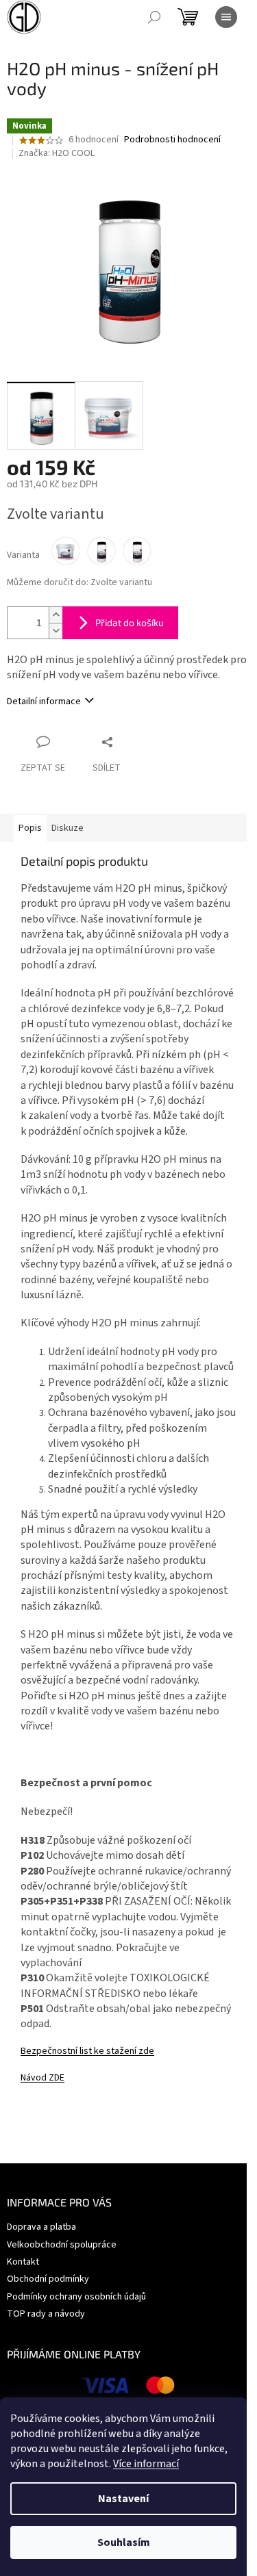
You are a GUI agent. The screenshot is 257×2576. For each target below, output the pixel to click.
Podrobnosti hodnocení (172, 140)
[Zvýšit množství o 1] (56, 615)
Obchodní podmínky (48, 2279)
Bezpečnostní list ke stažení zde (87, 2051)
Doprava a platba (41, 2227)
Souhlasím (124, 2542)
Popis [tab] (30, 828)
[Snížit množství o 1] (56, 631)
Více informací (146, 2464)
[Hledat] (154, 17)
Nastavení (123, 2499)
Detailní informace (44, 701)
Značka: (57, 153)
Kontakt (23, 2262)
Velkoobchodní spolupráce (62, 2245)
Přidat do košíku (130, 622)
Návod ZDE (42, 2078)
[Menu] (226, 17)
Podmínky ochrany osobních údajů (76, 2297)
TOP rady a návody (46, 2314)
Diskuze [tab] (68, 828)
